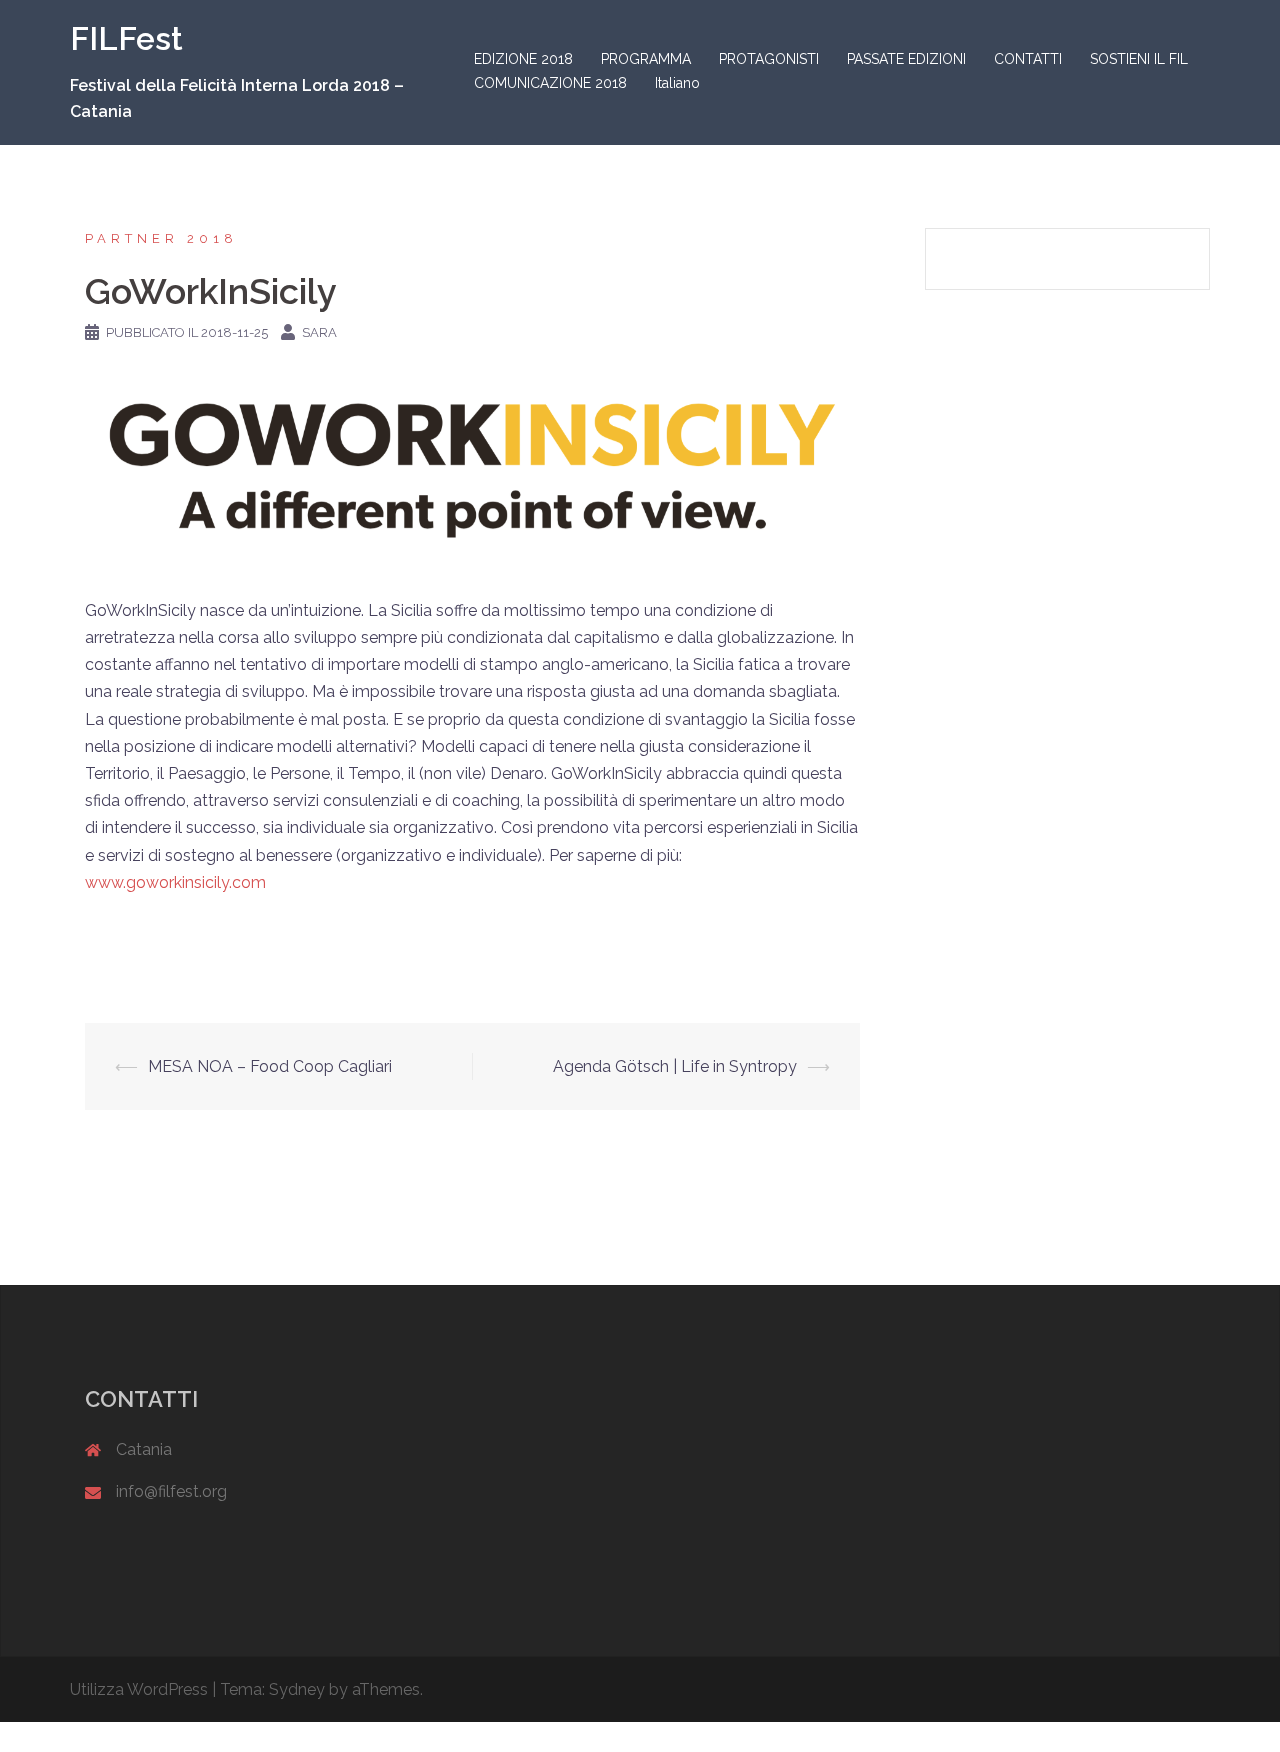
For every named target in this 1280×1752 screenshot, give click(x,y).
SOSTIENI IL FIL (1139, 59)
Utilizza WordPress (139, 1689)
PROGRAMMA (646, 59)
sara (319, 332)
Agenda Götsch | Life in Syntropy (675, 1066)
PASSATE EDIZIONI (906, 59)
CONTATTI (1028, 59)
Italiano (677, 83)
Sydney (297, 1689)
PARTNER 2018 (161, 238)
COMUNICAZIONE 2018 (550, 83)
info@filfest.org (171, 1491)
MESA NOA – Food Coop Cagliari (270, 1066)
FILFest (126, 38)
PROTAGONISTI (769, 59)
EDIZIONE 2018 (523, 59)
